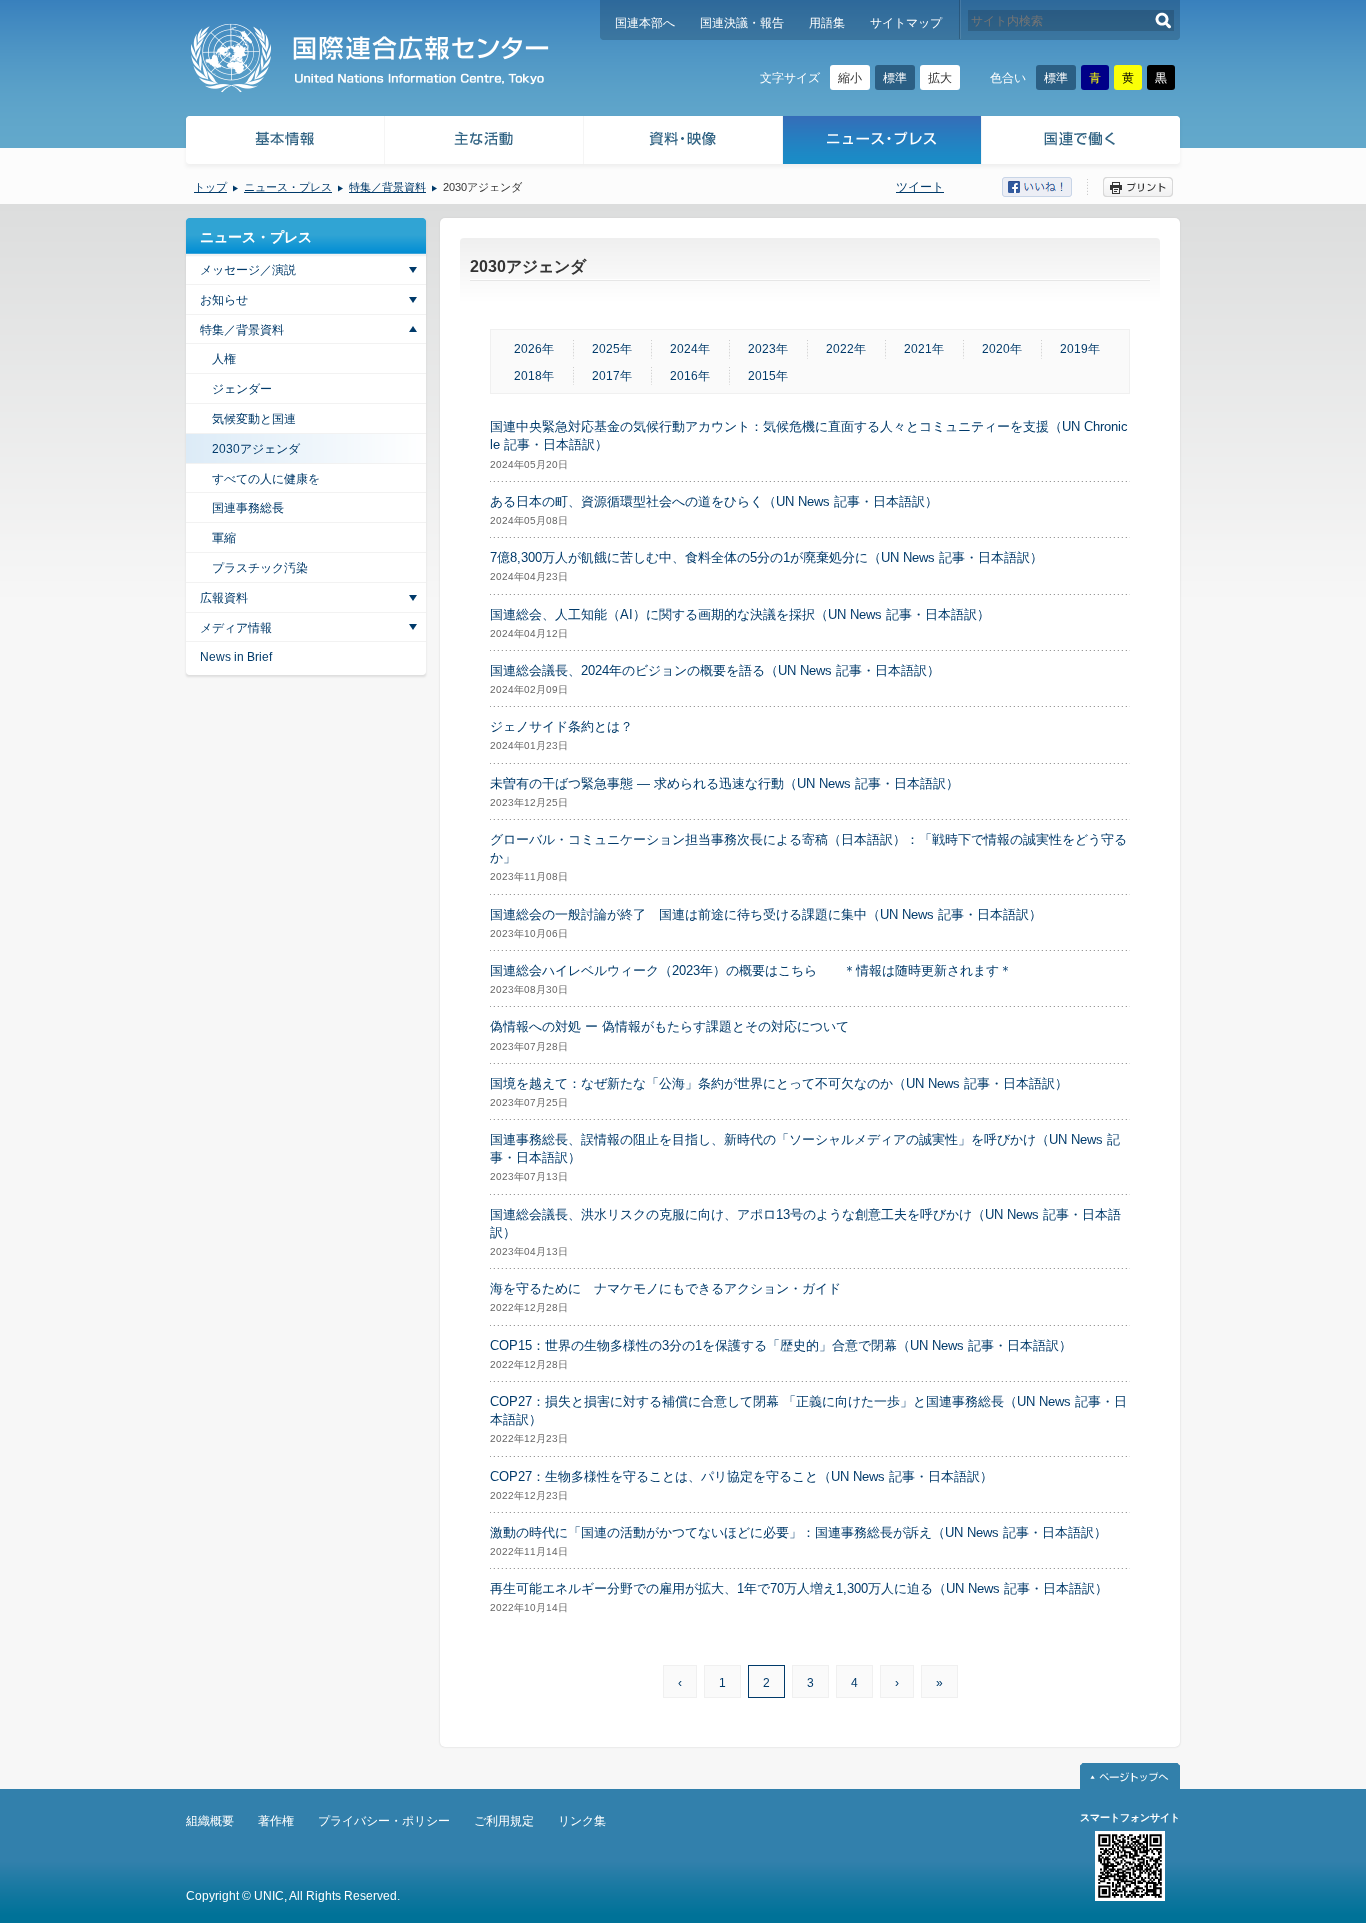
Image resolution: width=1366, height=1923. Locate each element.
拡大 (940, 78)
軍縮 (224, 538)
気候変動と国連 (254, 419)
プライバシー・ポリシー (384, 1821)
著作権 (276, 1821)
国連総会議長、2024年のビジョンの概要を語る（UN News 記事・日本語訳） (715, 670)
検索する (1163, 20)
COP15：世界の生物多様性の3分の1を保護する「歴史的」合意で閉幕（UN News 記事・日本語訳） (781, 1345)
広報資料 (224, 598)
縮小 (850, 78)
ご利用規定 (504, 1821)
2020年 (1002, 349)
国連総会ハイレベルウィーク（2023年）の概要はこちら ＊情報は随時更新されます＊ (751, 970)
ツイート (920, 187)
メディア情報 (236, 628)
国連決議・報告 (742, 23)
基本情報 (284, 142)
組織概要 (210, 1821)
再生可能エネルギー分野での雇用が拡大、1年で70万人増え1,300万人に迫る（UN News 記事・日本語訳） (799, 1588)
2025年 (612, 349)
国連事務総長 (248, 508)
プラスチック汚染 (260, 568)
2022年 (846, 349)
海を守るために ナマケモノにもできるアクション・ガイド (665, 1288)
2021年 (924, 349)
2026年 (534, 349)
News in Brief (236, 657)
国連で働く (1082, 142)
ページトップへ (1130, 1776)
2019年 (1080, 349)
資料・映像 (683, 142)
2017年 (612, 376)
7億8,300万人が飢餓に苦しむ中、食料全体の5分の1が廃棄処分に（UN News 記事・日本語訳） (766, 557)
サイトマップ (906, 23)
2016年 (690, 376)
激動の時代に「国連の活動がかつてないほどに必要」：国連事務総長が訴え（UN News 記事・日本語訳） (798, 1532)
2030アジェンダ (256, 449)
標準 (895, 78)
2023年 (768, 349)
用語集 (827, 23)
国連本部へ (645, 23)
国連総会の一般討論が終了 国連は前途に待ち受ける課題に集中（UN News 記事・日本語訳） (766, 914)
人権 (224, 359)
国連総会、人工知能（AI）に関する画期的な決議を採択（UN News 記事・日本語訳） (740, 614)
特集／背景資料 (387, 187)
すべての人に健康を (266, 479)
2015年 (768, 376)
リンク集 (582, 1821)
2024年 (690, 349)
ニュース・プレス (882, 142)
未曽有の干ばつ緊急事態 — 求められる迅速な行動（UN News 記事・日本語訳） (724, 783)
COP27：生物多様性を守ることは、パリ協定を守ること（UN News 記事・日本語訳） (741, 1476)
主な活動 (484, 142)
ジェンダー (242, 389)
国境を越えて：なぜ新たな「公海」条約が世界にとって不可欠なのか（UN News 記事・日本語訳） (779, 1083)
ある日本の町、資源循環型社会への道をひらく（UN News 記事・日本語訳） (714, 501)
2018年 (534, 376)
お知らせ (224, 300)
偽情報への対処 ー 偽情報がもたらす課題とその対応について (669, 1026)
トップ (210, 187)
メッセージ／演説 (248, 270)
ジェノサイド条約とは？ (561, 726)
